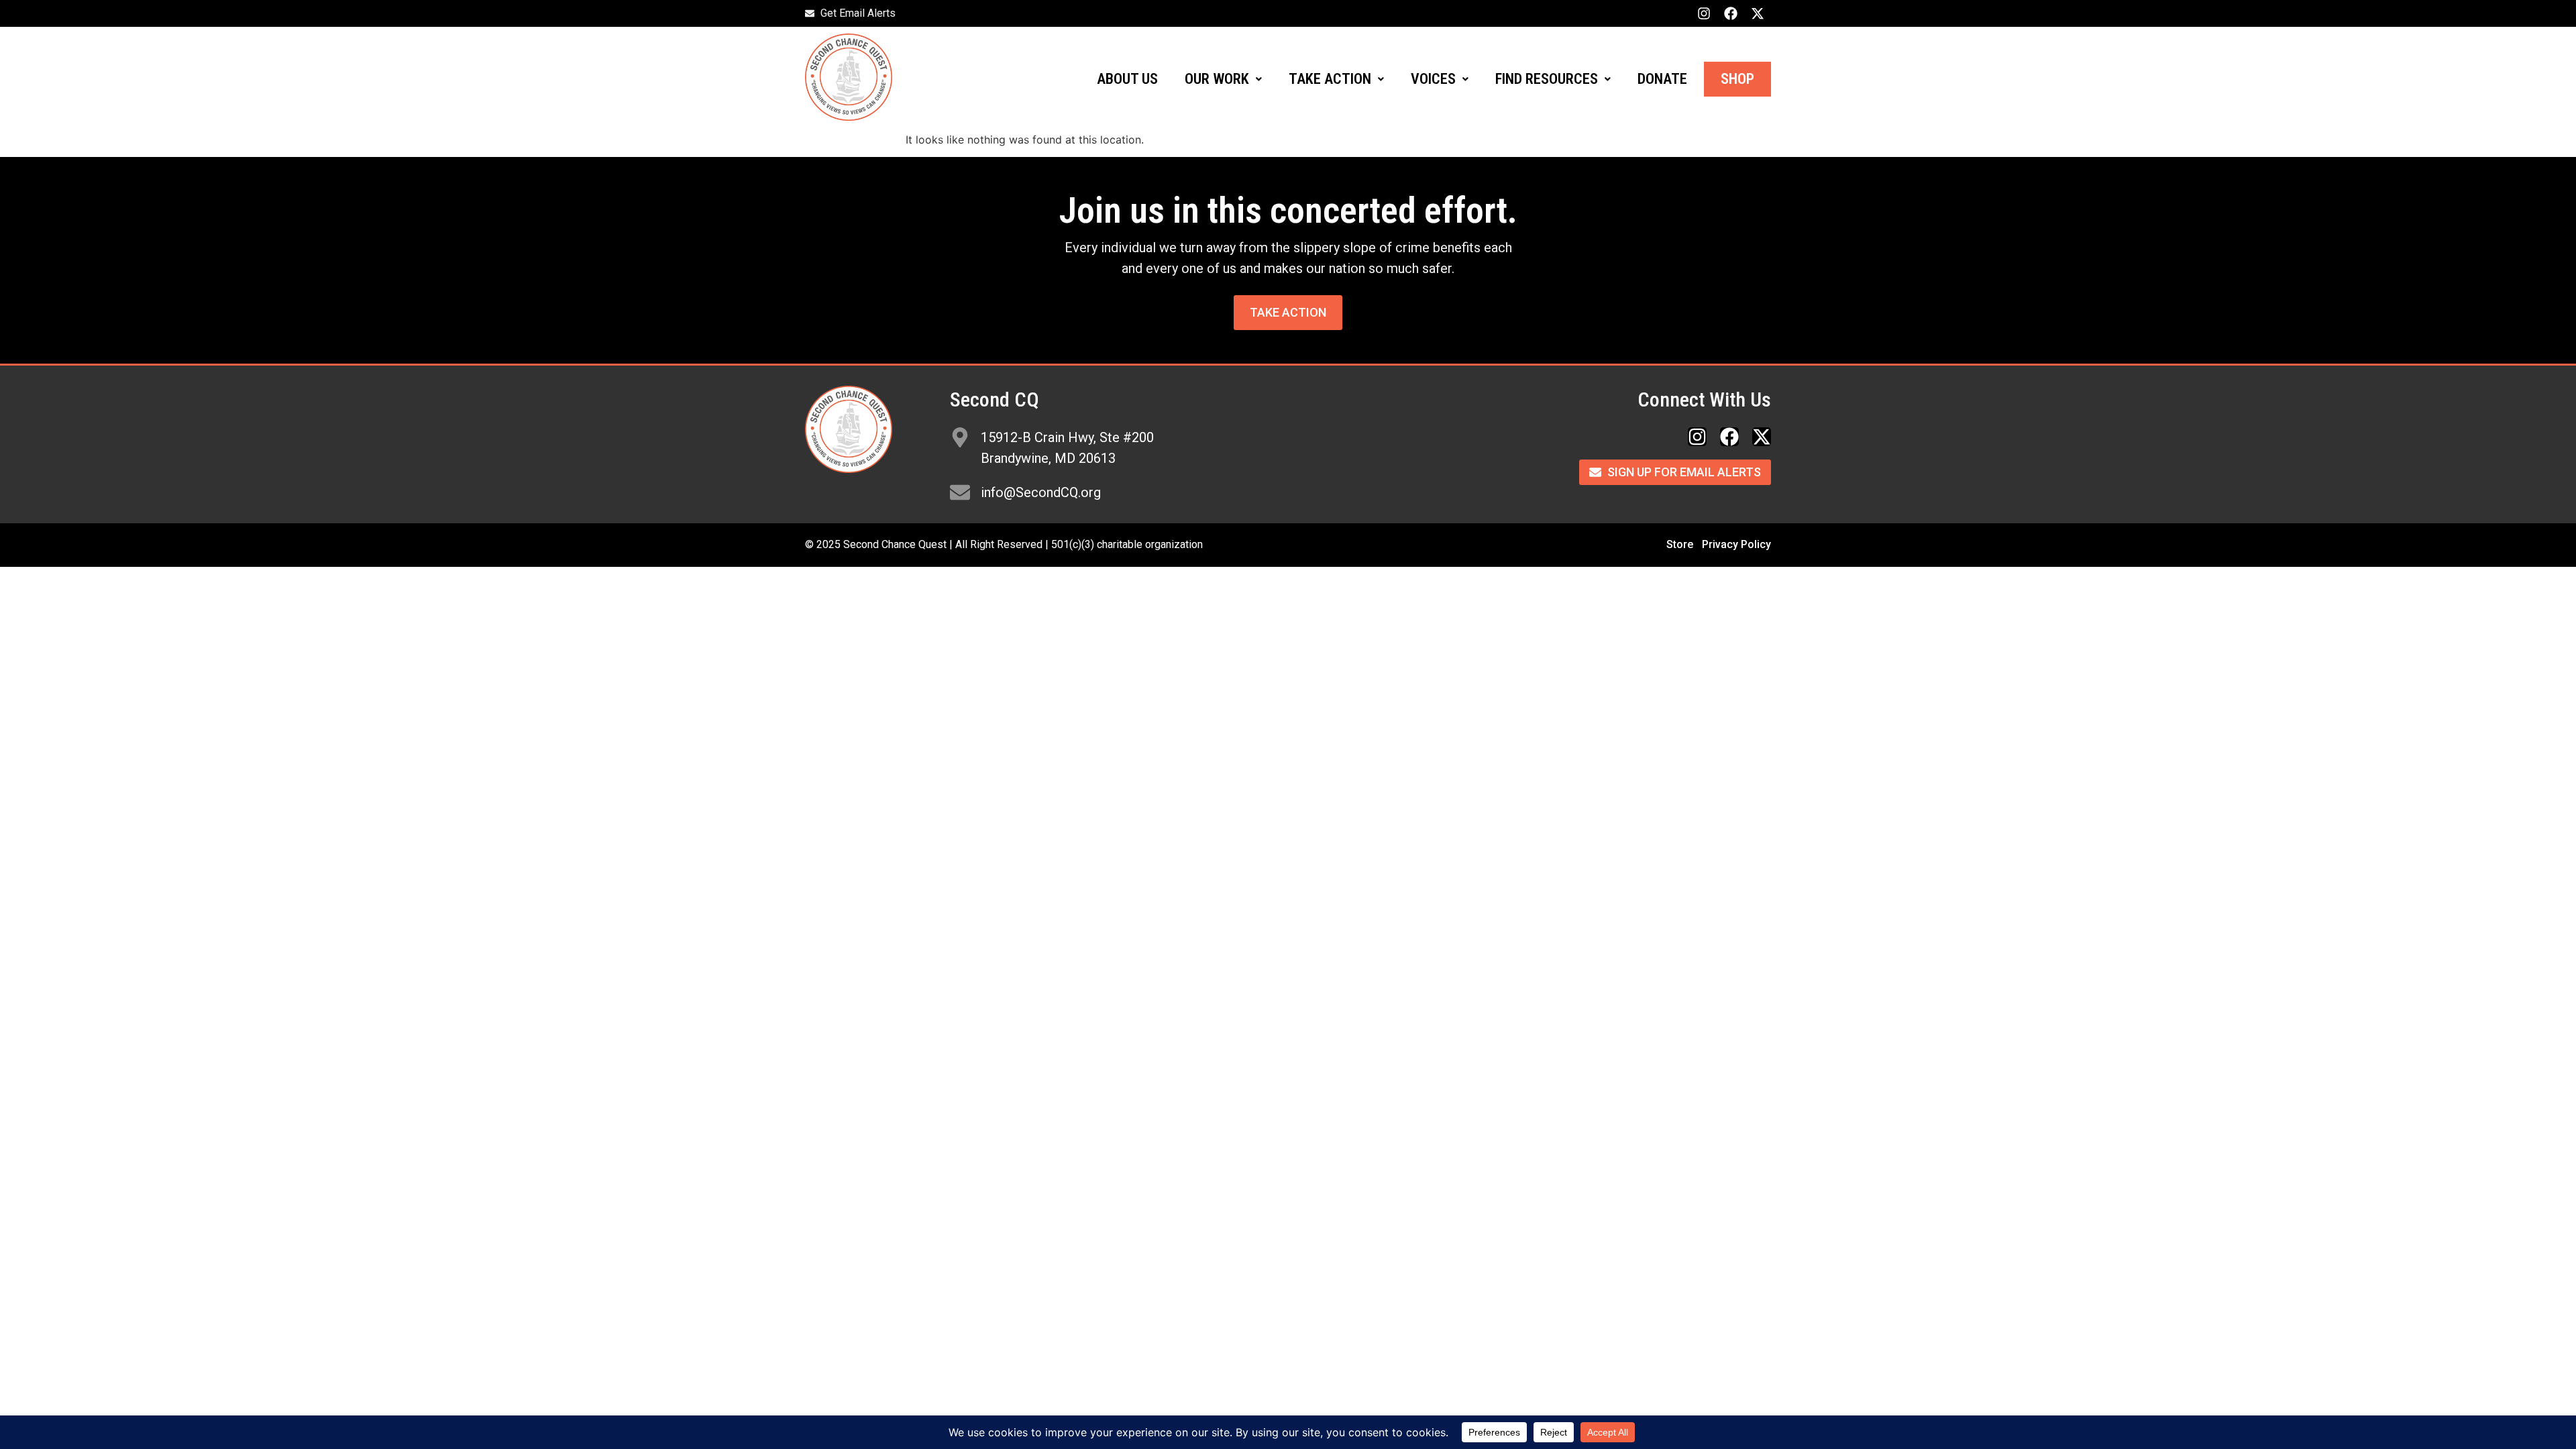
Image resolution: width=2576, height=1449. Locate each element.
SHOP (1737, 79)
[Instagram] (1704, 13)
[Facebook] (1731, 13)
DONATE (1662, 79)
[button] (1223, 79)
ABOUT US (1127, 79)
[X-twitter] (1758, 13)
